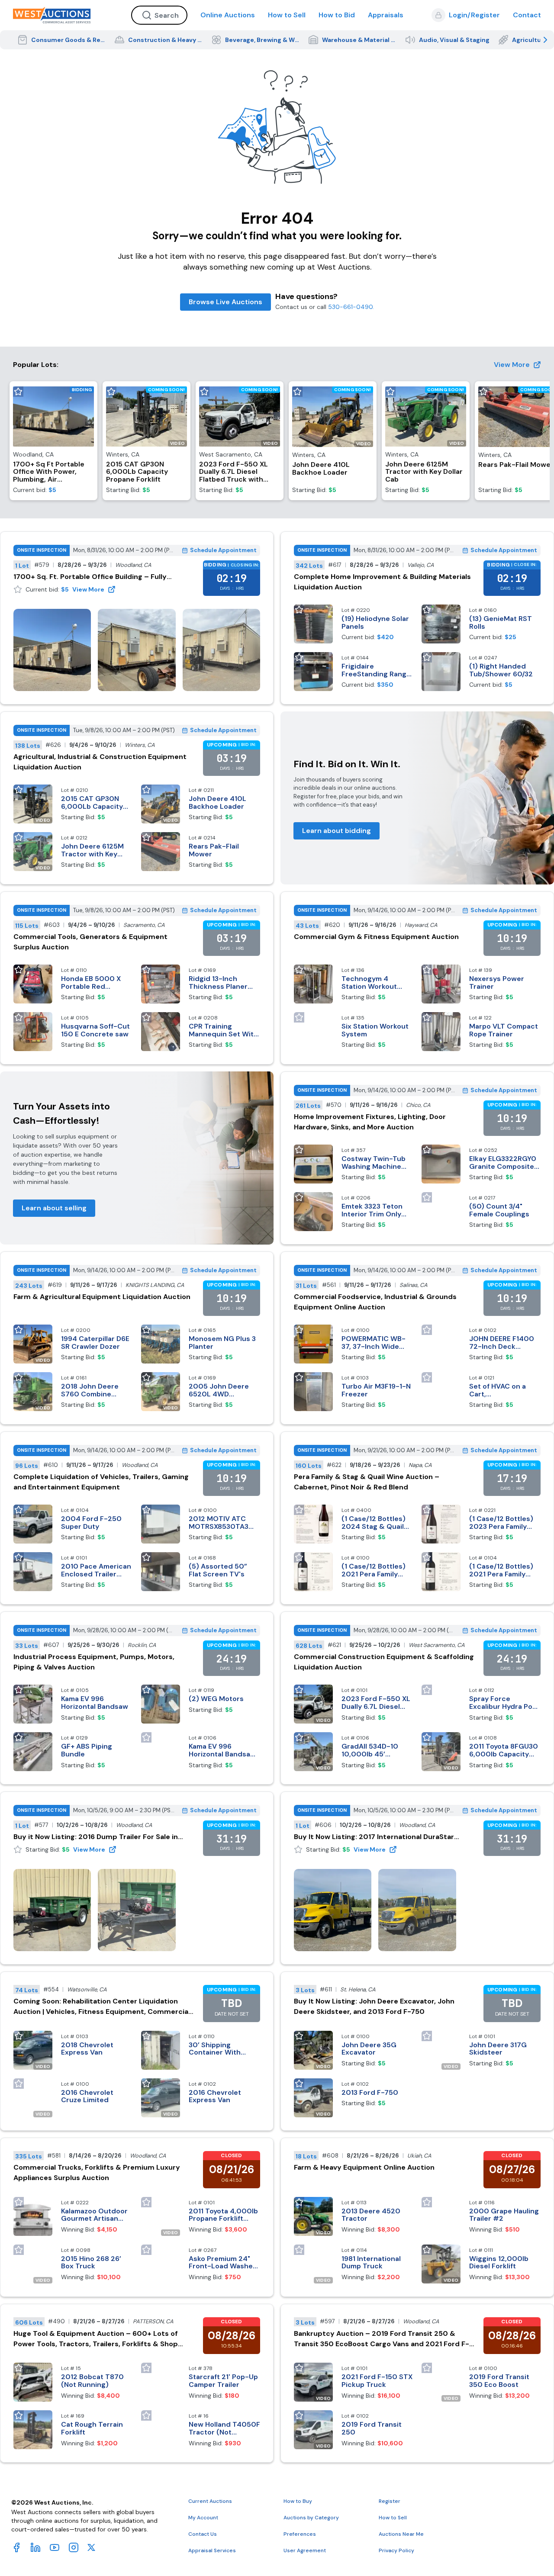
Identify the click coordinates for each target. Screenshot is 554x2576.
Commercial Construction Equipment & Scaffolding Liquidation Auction (384, 1662)
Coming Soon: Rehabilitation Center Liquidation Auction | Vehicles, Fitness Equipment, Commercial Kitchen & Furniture (102, 2007)
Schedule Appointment (223, 550)
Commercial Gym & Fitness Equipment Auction (376, 937)
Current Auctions (210, 2501)
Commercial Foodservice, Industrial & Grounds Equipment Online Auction (375, 1302)
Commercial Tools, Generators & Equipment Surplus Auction (90, 942)
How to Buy (298, 2501)
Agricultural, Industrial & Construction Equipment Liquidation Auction (100, 762)
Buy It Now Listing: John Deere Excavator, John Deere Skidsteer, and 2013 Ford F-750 (374, 2006)
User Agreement (305, 2550)
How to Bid (337, 15)
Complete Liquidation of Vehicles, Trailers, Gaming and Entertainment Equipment (101, 1482)
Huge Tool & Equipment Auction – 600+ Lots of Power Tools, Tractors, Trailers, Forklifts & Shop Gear (96, 2339)
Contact (527, 15)
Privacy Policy (396, 2550)
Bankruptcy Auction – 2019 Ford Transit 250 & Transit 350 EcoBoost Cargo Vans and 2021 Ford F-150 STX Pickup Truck (382, 2339)
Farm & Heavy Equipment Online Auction (364, 2167)
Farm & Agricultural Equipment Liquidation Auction (102, 1297)
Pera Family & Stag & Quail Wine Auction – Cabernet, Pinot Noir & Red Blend (367, 1482)
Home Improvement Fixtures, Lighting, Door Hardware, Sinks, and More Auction (370, 1122)
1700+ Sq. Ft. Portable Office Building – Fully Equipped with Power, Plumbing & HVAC (90, 577)
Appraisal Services (212, 2550)
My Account (203, 2518)
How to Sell (287, 15)
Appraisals (386, 15)
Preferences (300, 2534)
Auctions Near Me (401, 2534)
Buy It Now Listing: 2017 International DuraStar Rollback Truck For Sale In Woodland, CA (374, 1837)
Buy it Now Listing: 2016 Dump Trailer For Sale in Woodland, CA (96, 1837)
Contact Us (203, 2534)
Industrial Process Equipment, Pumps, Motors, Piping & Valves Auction (94, 1662)
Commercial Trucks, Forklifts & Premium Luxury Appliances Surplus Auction (97, 2172)
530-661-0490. (351, 307)
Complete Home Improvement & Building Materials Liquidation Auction (382, 582)
